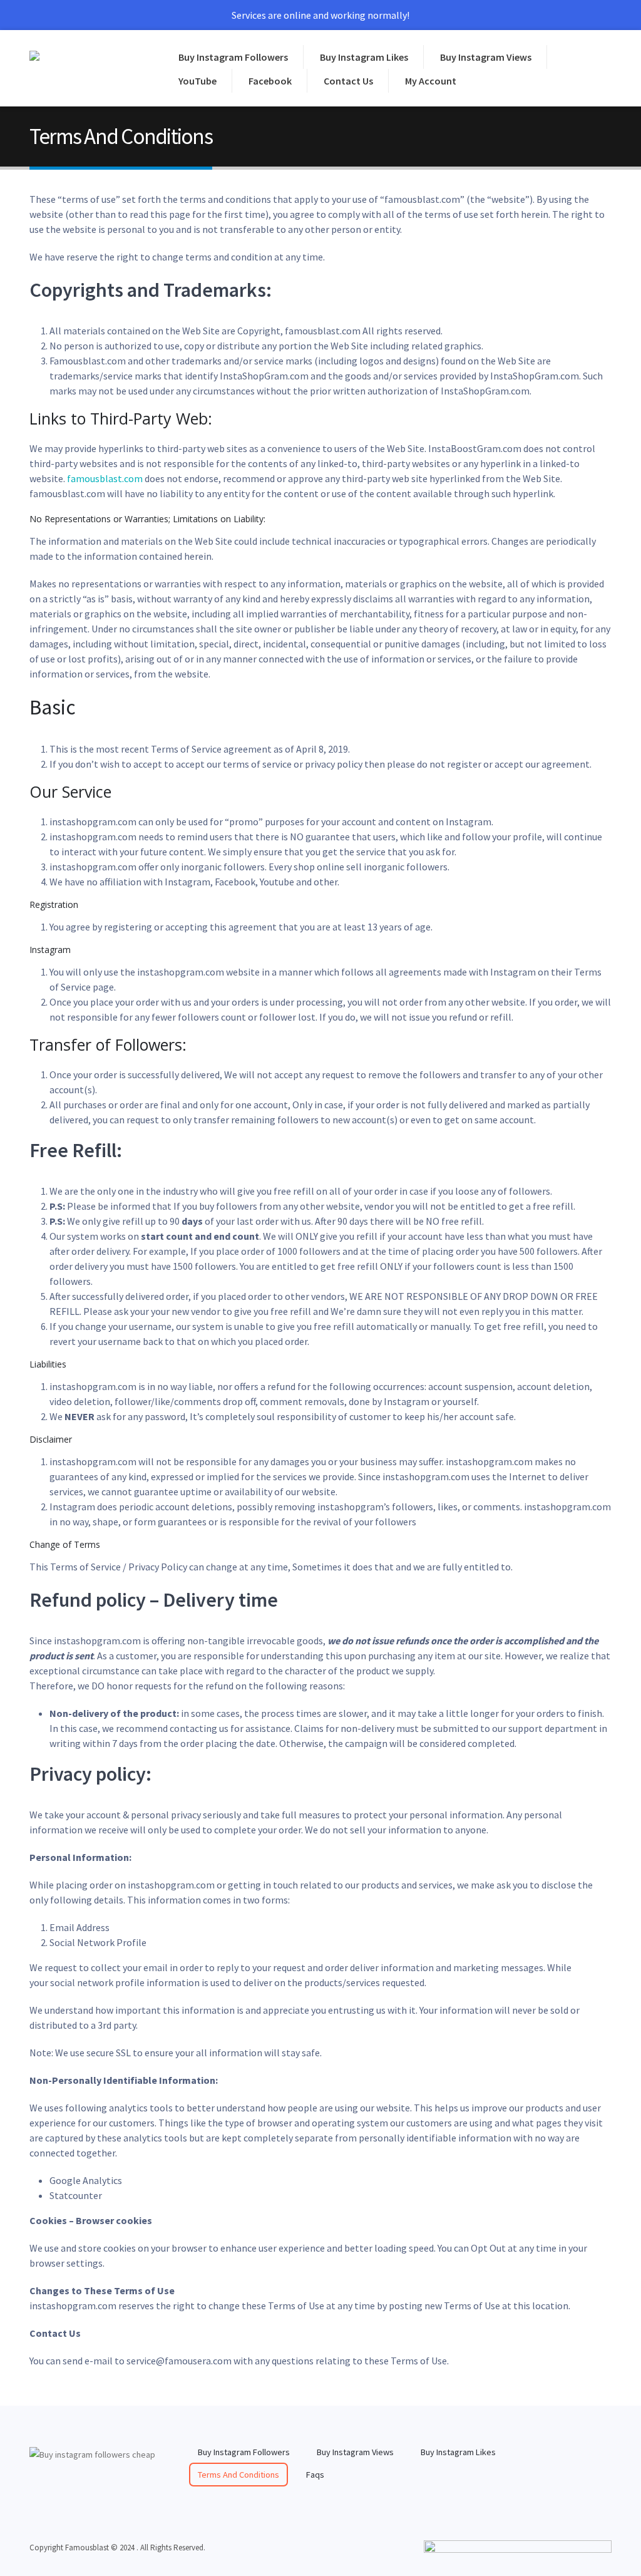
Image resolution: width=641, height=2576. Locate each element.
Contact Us (348, 81)
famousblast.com (105, 478)
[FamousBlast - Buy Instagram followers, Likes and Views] (83, 68)
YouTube (197, 81)
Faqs (315, 2475)
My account (431, 81)
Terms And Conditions (238, 2475)
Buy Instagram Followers (233, 57)
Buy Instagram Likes (364, 57)
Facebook (270, 81)
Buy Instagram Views (486, 57)
